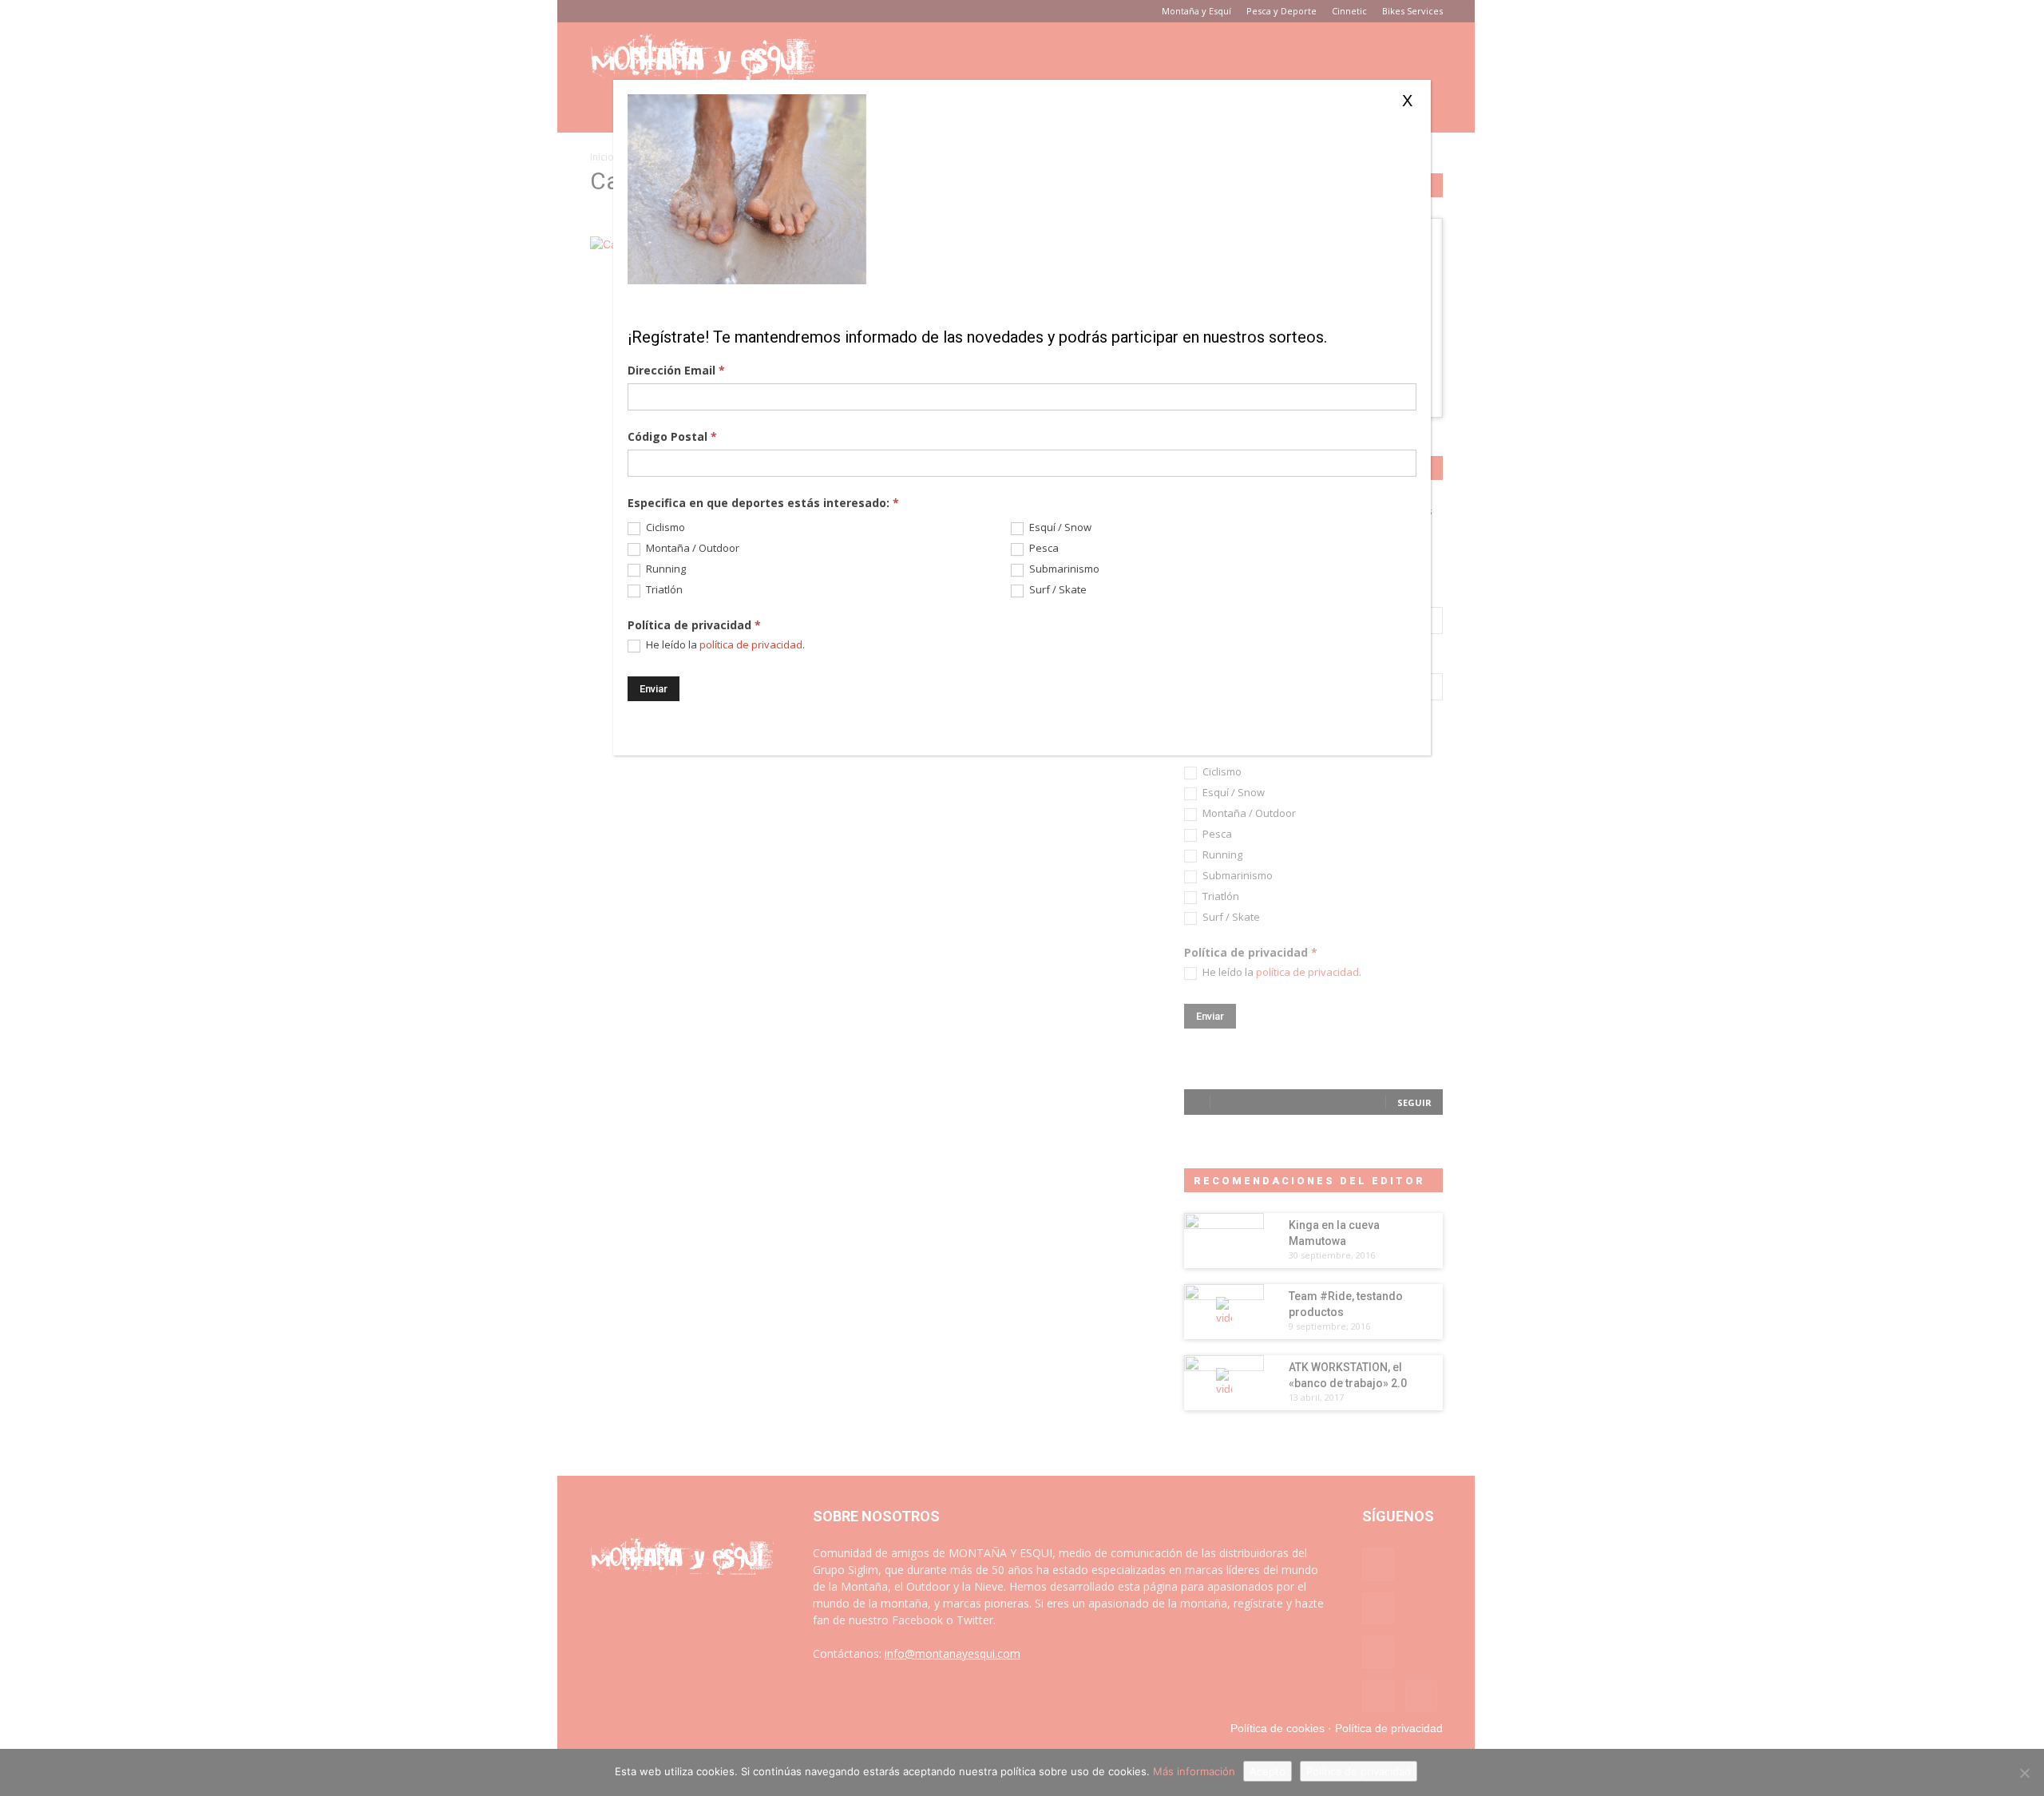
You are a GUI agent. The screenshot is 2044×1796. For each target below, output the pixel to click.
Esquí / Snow (1059, 527)
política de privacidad (751, 644)
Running (665, 569)
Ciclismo (664, 527)
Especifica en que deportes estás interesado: (763, 503)
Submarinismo (1063, 569)
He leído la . (724, 645)
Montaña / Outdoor (691, 548)
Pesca (1043, 548)
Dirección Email (676, 370)
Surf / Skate (1057, 590)
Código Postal (672, 436)
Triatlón (663, 590)
